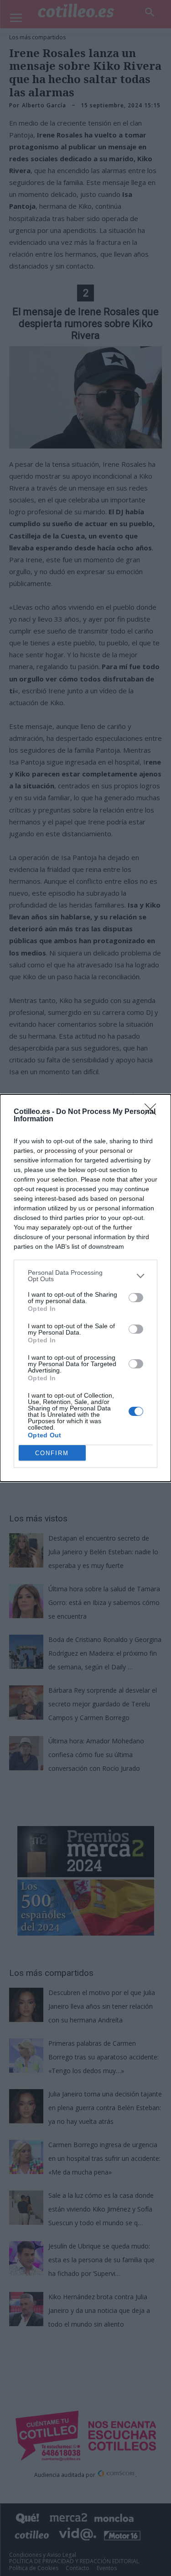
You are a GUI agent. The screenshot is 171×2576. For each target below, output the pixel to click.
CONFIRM (52, 1453)
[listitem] (85, 1276)
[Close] (153, 1112)
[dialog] (85, 1288)
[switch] (136, 1298)
